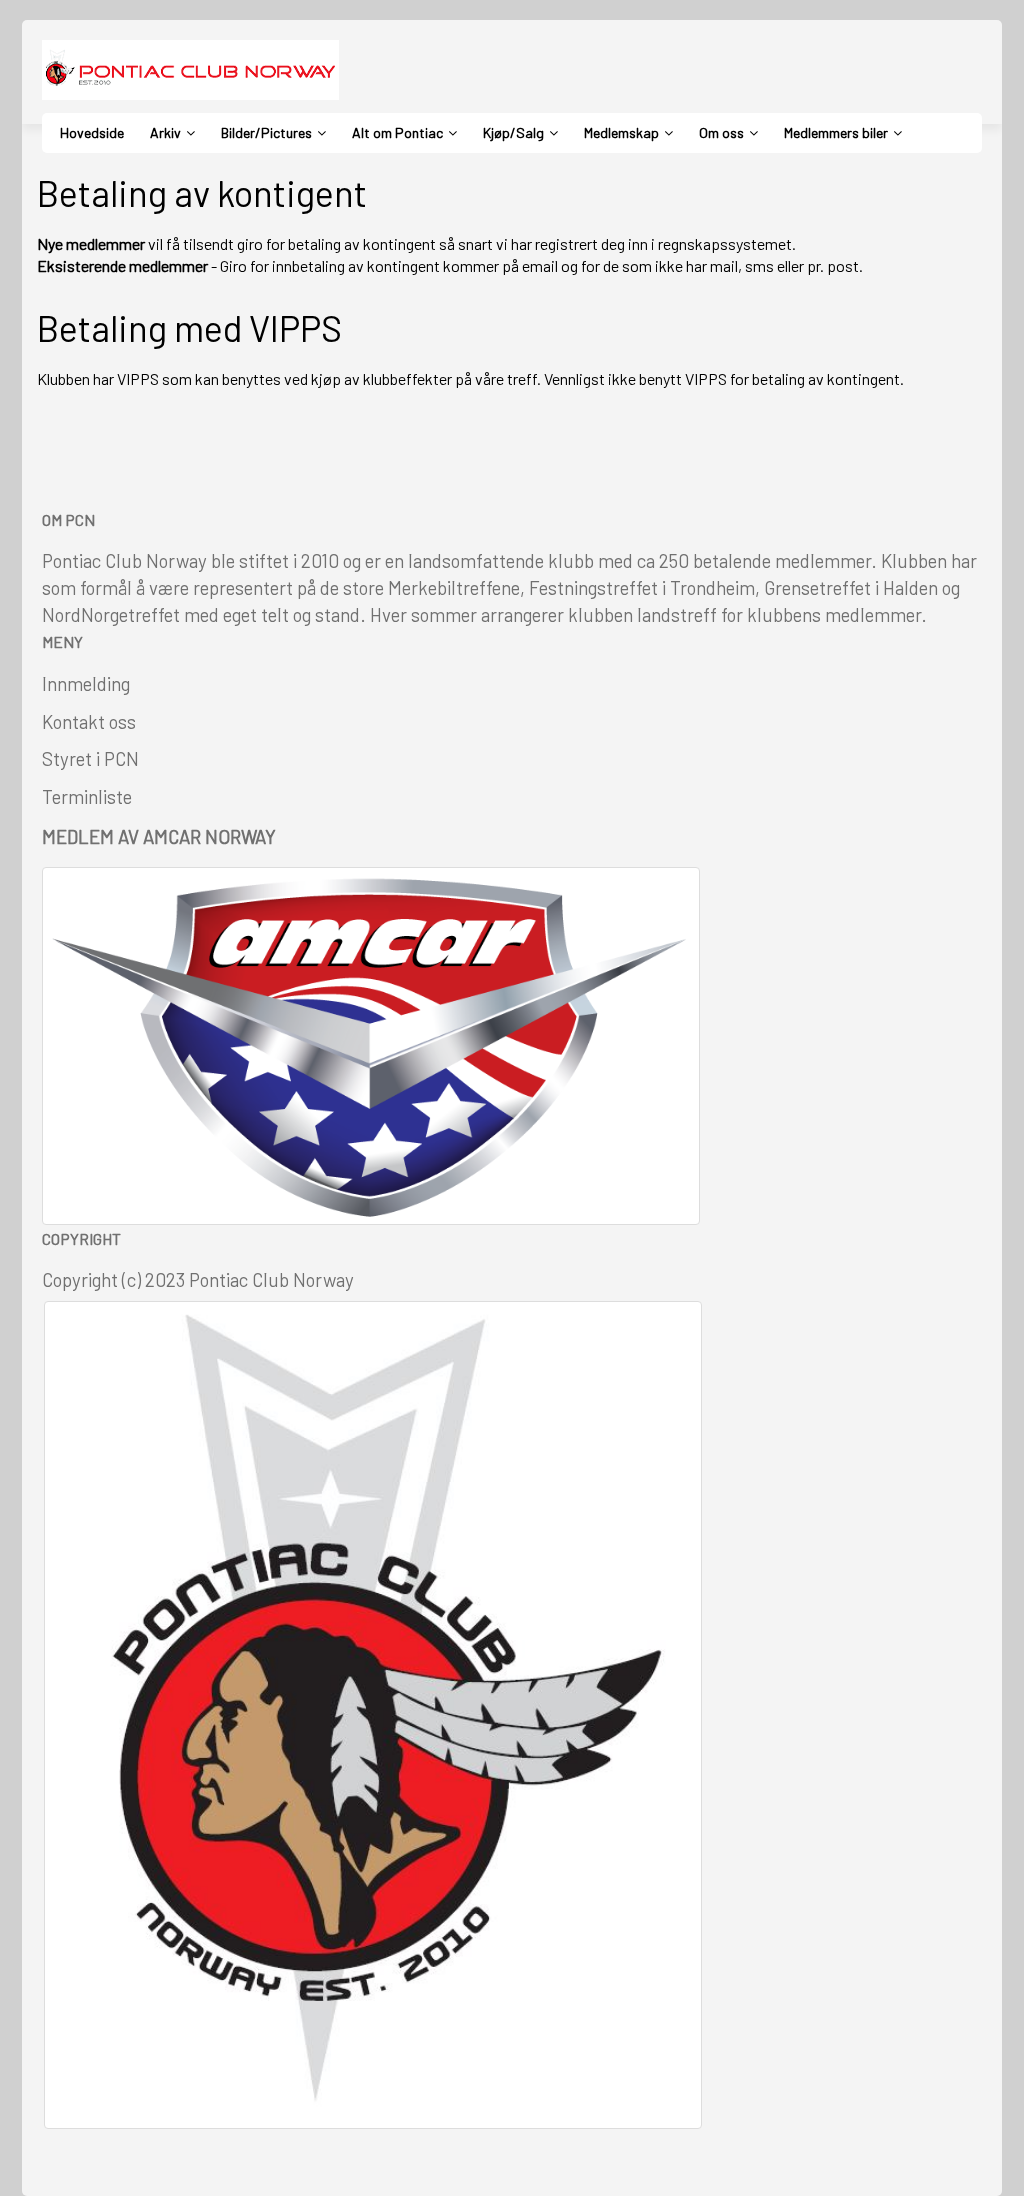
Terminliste (87, 796)
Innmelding (86, 683)
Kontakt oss (89, 721)
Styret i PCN (90, 758)
